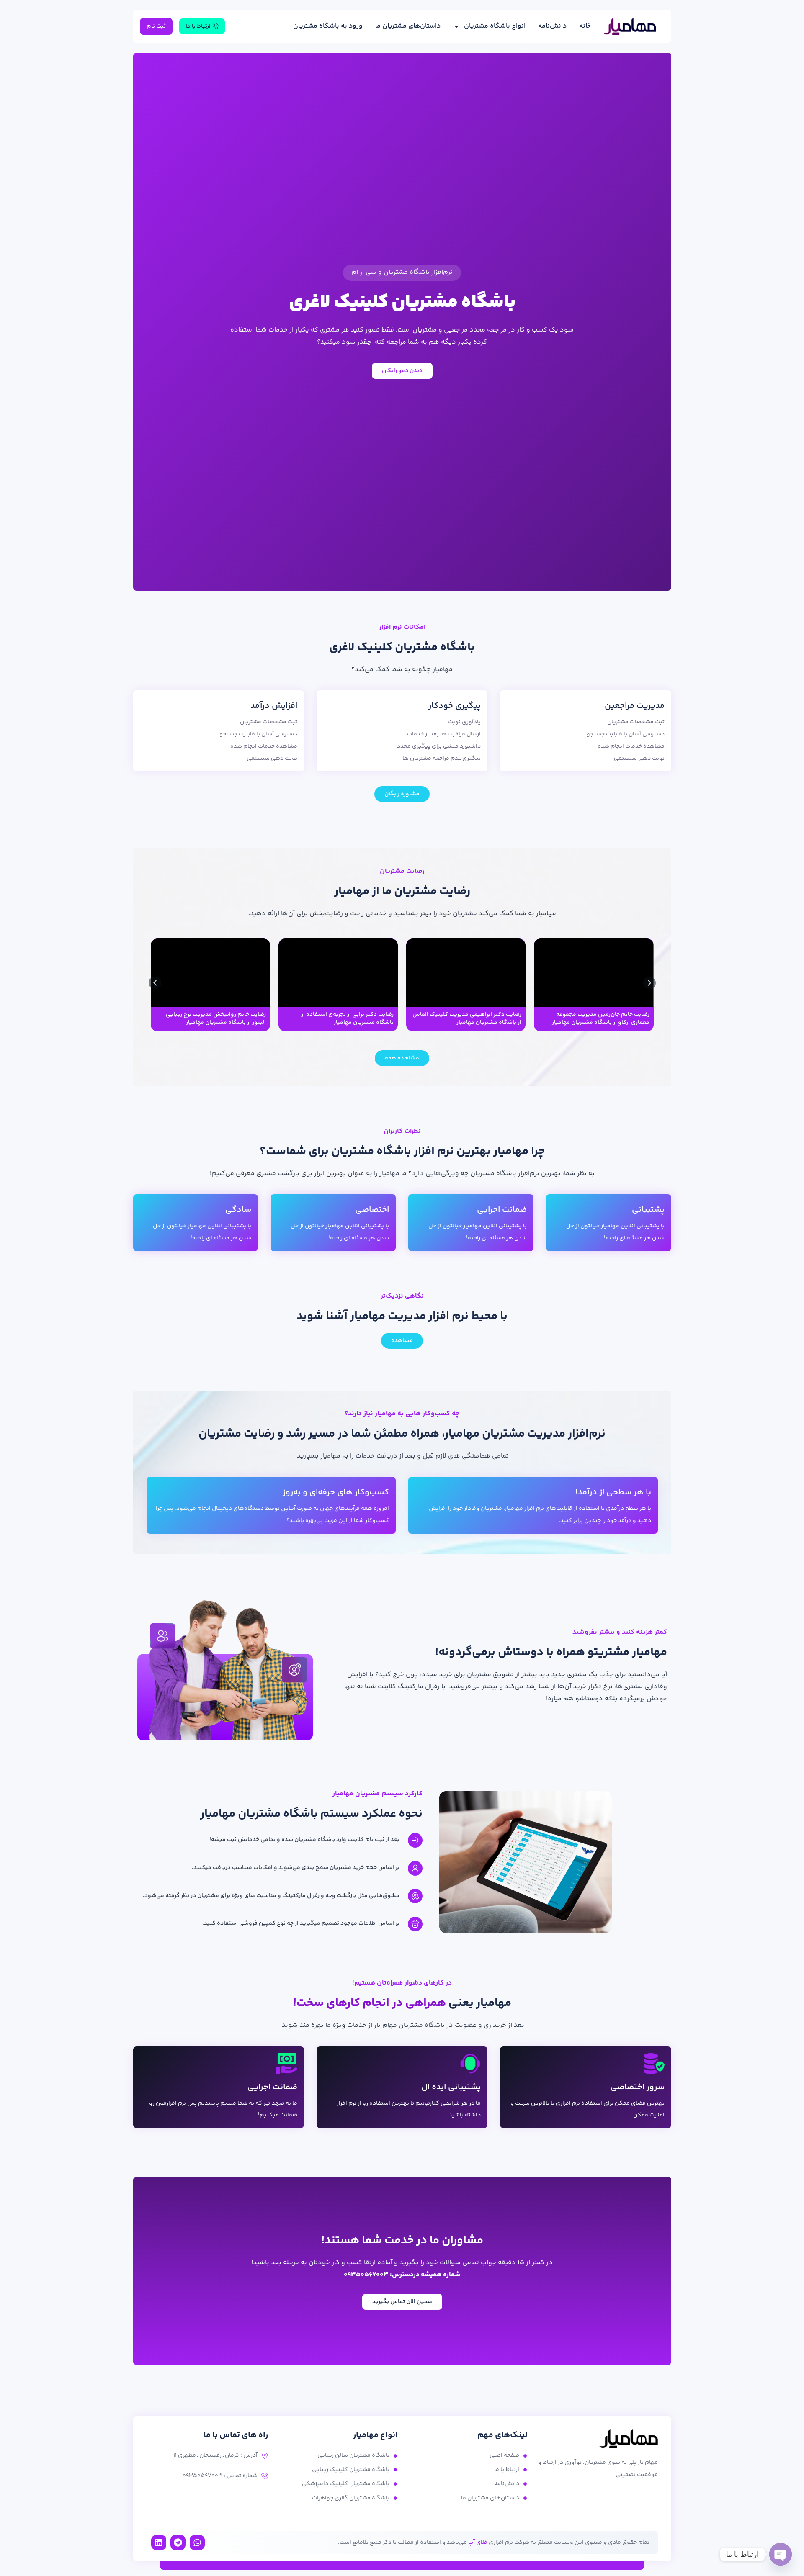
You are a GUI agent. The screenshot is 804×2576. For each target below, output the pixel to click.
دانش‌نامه (552, 26)
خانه (585, 26)
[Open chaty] (781, 2554)
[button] (155, 983)
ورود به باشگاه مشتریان (328, 26)
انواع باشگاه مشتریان (495, 26)
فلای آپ (478, 2543)
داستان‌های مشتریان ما (408, 26)
